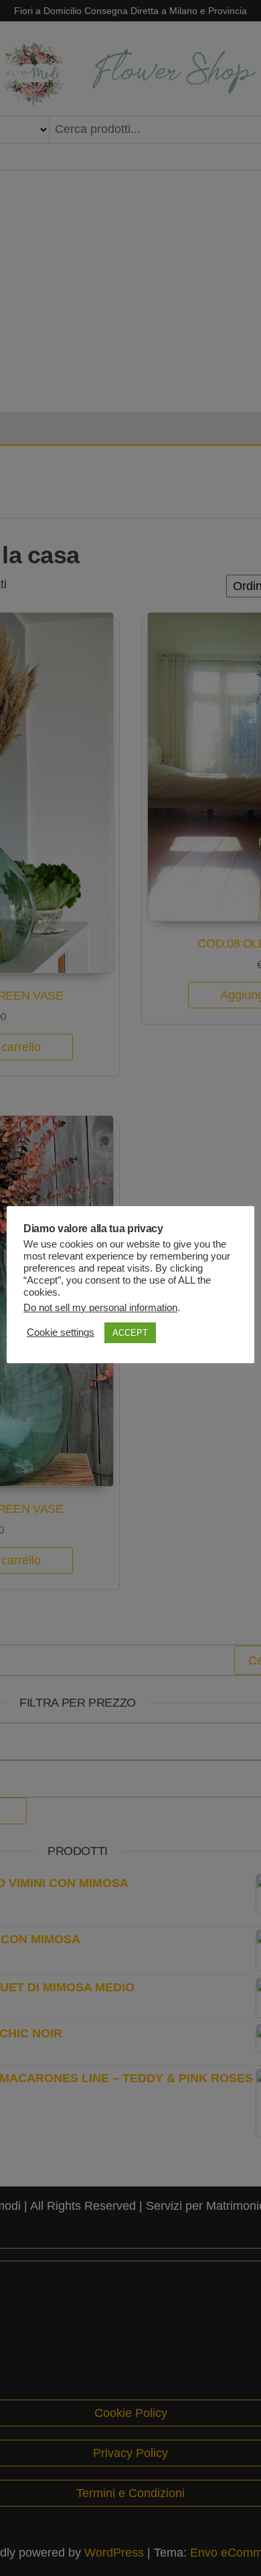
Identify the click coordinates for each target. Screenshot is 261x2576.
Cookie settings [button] (61, 1332)
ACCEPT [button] (130, 1333)
